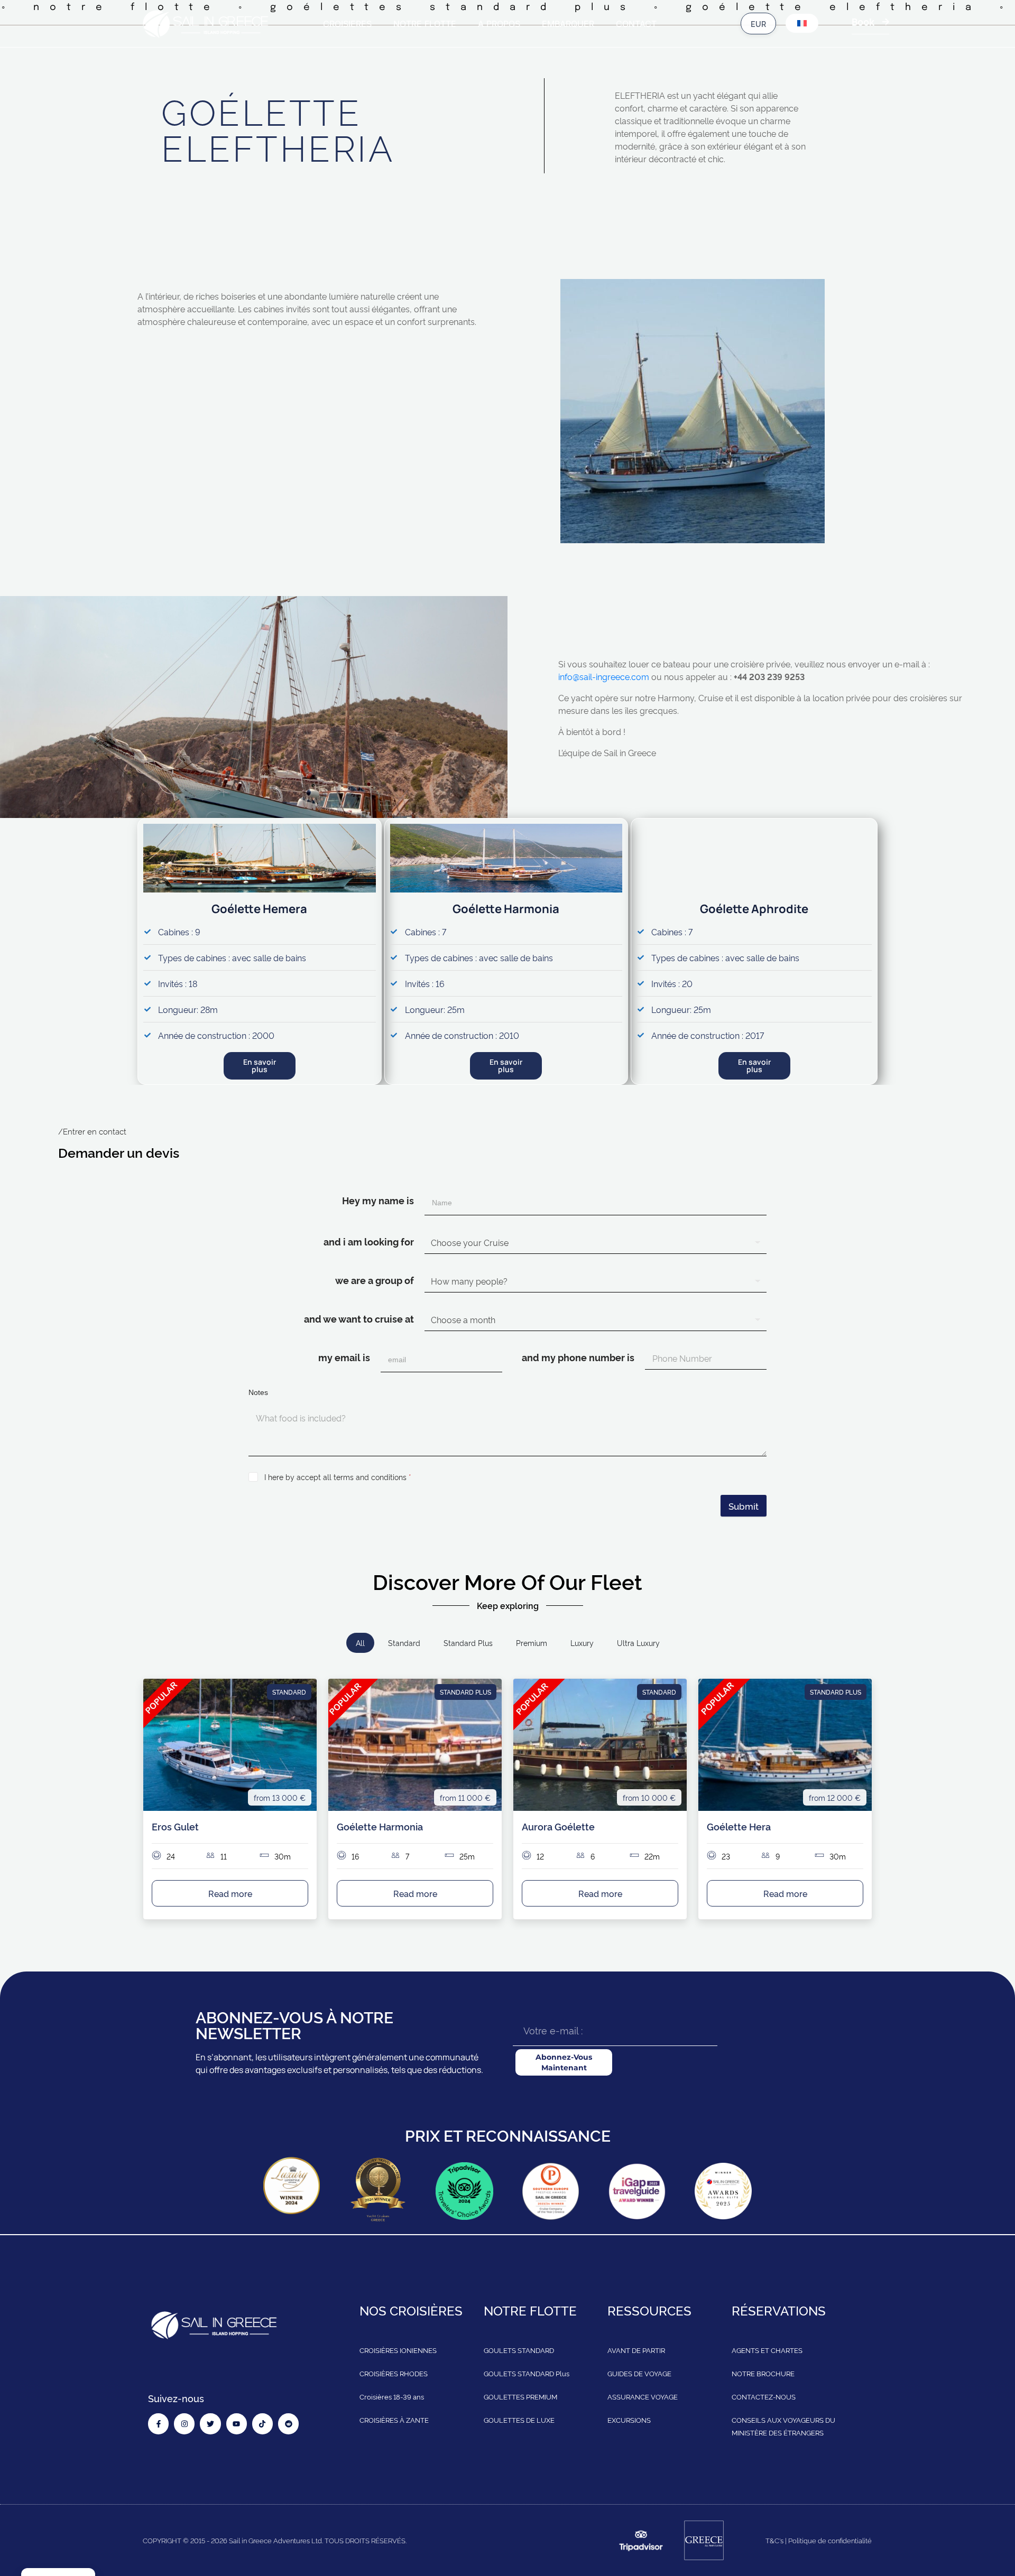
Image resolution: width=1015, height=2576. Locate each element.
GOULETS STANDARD (519, 2350)
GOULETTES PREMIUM (520, 2396)
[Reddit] (288, 2424)
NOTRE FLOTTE (425, 24)
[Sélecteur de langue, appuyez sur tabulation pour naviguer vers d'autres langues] (802, 23)
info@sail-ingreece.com (604, 676)
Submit (744, 1506)
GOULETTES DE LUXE (519, 2420)
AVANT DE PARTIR (636, 2350)
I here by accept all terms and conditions (338, 1477)
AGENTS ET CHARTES (767, 2350)
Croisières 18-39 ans (392, 2396)
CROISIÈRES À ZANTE (394, 2420)
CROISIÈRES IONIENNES (398, 2350)
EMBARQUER (568, 24)
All (360, 1643)
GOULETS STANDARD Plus (527, 2373)
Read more (230, 1893)
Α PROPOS (499, 24)
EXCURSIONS (629, 2420)
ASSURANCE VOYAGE (643, 2396)
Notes (258, 1392)
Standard (404, 1643)
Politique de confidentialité (830, 2540)
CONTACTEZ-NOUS (764, 2396)
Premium (532, 1643)
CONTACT (636, 24)
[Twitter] (210, 2424)
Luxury (582, 1643)
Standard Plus (468, 1643)
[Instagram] (184, 2424)
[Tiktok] (262, 2424)
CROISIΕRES (347, 24)
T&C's (774, 2540)
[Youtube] (237, 2424)
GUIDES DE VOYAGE (639, 2373)
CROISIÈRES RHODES (394, 2373)
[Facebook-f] (158, 2424)
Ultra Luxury (638, 1643)
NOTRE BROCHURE (763, 2373)
